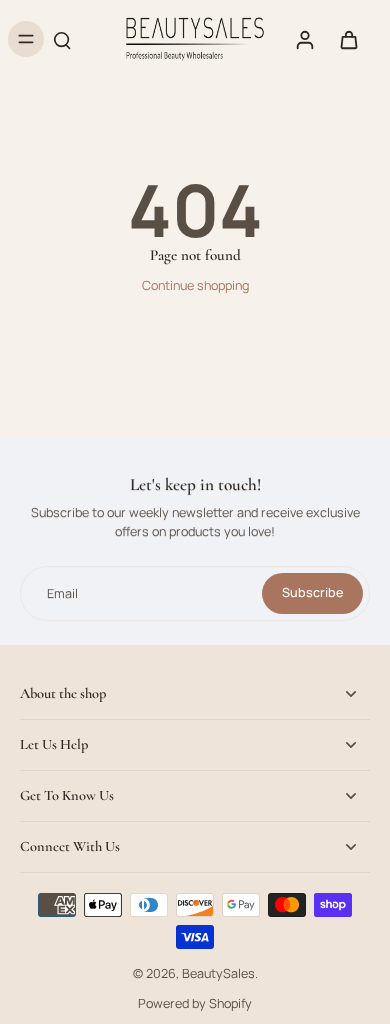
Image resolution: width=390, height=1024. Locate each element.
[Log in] (304, 39)
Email (62, 593)
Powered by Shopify (195, 1003)
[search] (62, 39)
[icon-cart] (348, 39)
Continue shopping (195, 285)
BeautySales (218, 973)
